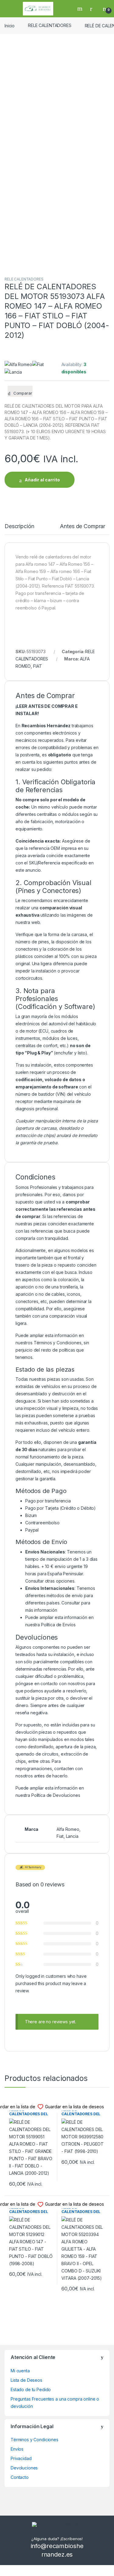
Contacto (20, 2477)
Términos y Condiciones (58, 1343)
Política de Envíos (58, 1625)
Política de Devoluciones (56, 1795)
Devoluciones (24, 2468)
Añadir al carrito (42, 480)
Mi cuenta (20, 2371)
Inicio (10, 25)
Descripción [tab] (19, 526)
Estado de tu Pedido (31, 2389)
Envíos (17, 2449)
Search (81, 8)
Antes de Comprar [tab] (83, 526)
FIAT (37, 666)
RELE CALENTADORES (50, 25)
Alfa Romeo (68, 1829)
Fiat (60, 1836)
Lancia (72, 1836)
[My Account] (93, 8)
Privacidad (21, 2458)
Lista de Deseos (26, 2380)
